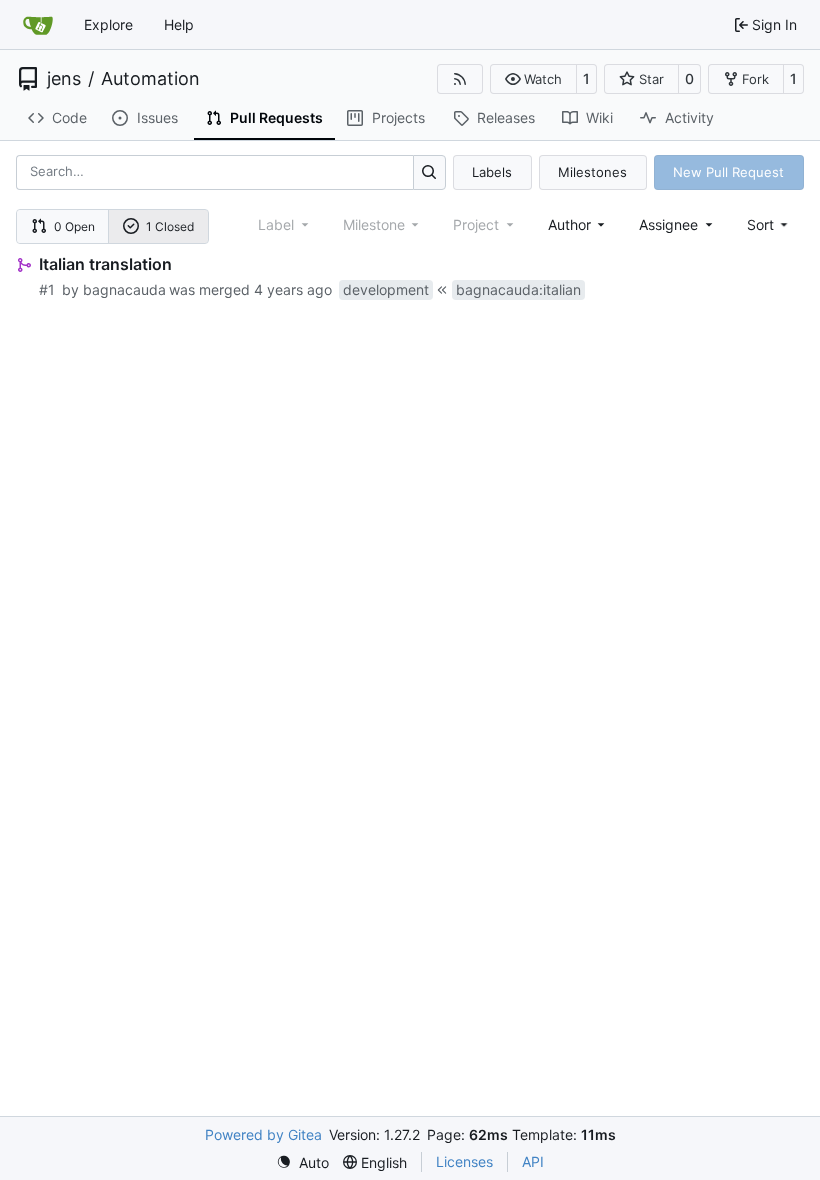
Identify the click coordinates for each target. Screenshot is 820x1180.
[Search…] (429, 172)
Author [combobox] (569, 224)
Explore (108, 24)
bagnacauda (124, 289)
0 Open (74, 226)
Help (179, 24)
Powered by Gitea (263, 1134)
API (533, 1161)
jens (64, 79)
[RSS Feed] (460, 79)
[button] (533, 79)
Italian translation (105, 264)
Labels (492, 172)
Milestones (592, 172)
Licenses (464, 1161)
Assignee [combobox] (668, 224)
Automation (150, 79)
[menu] (769, 224)
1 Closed (170, 226)
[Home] (38, 25)
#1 (47, 289)
